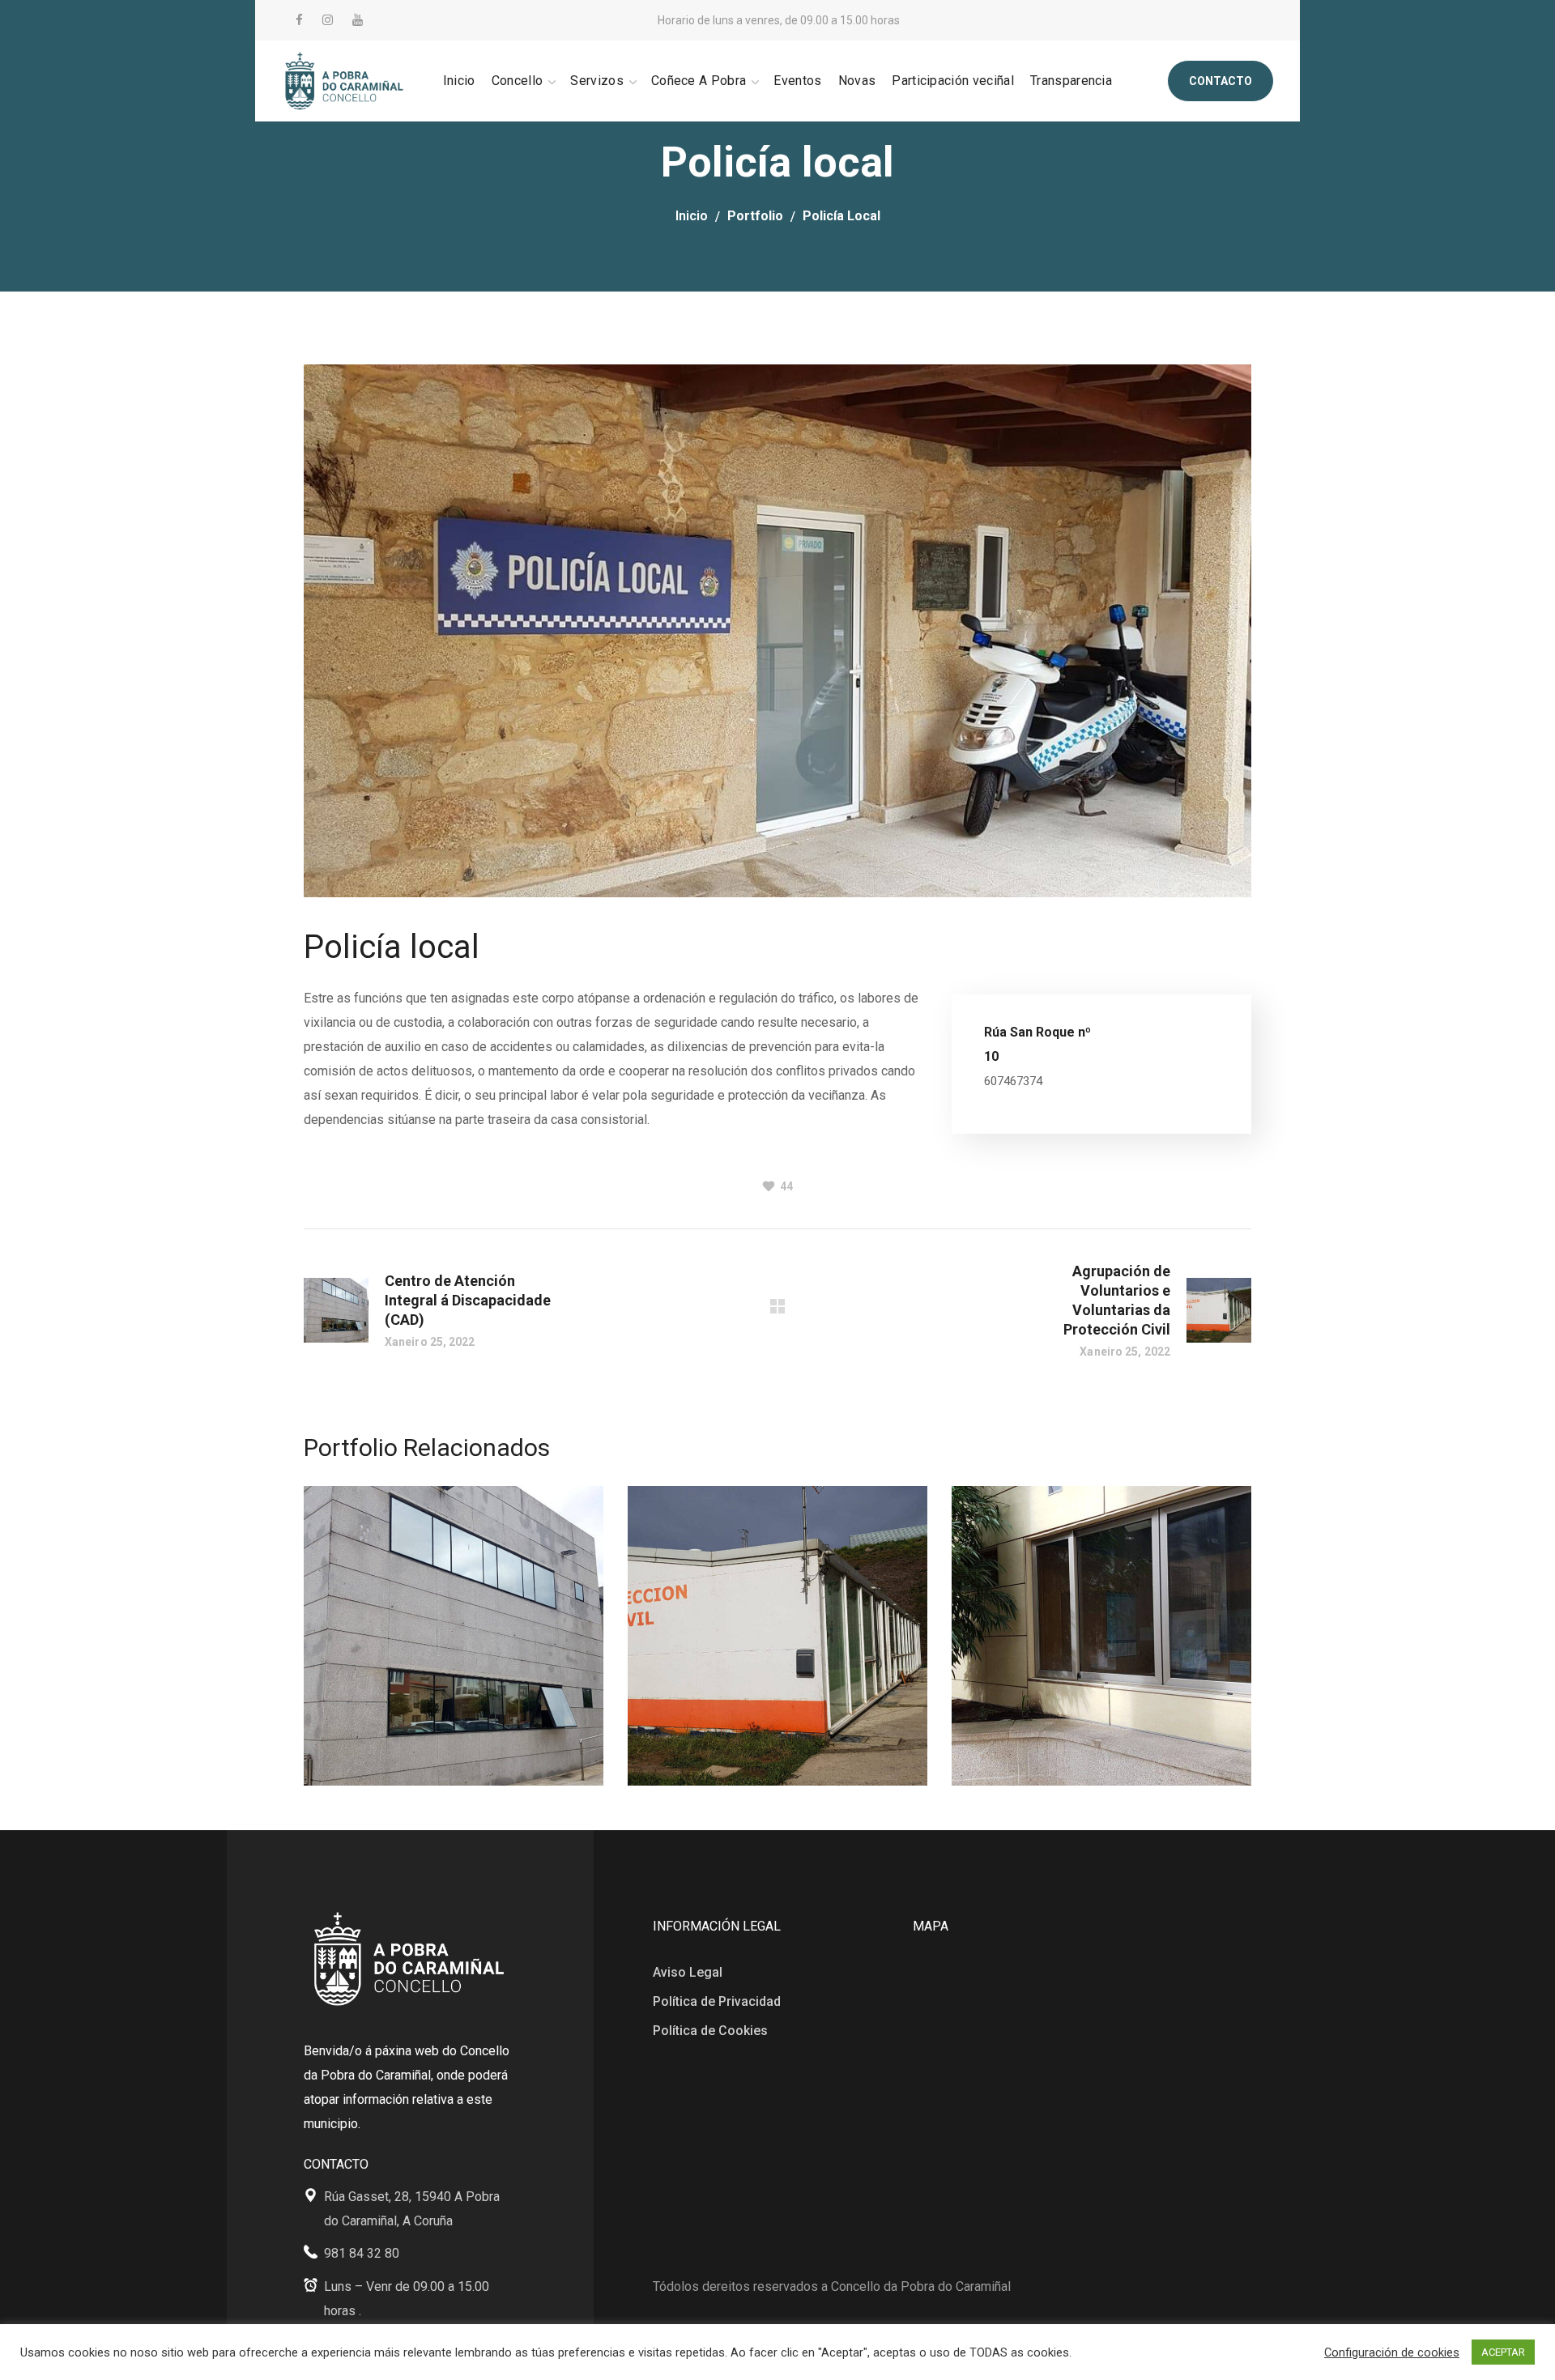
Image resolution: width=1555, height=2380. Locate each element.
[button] (1221, 81)
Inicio (692, 216)
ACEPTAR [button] (1503, 2352)
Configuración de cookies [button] (1392, 2352)
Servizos (360, 1684)
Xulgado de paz (1068, 1584)
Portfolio (755, 216)
